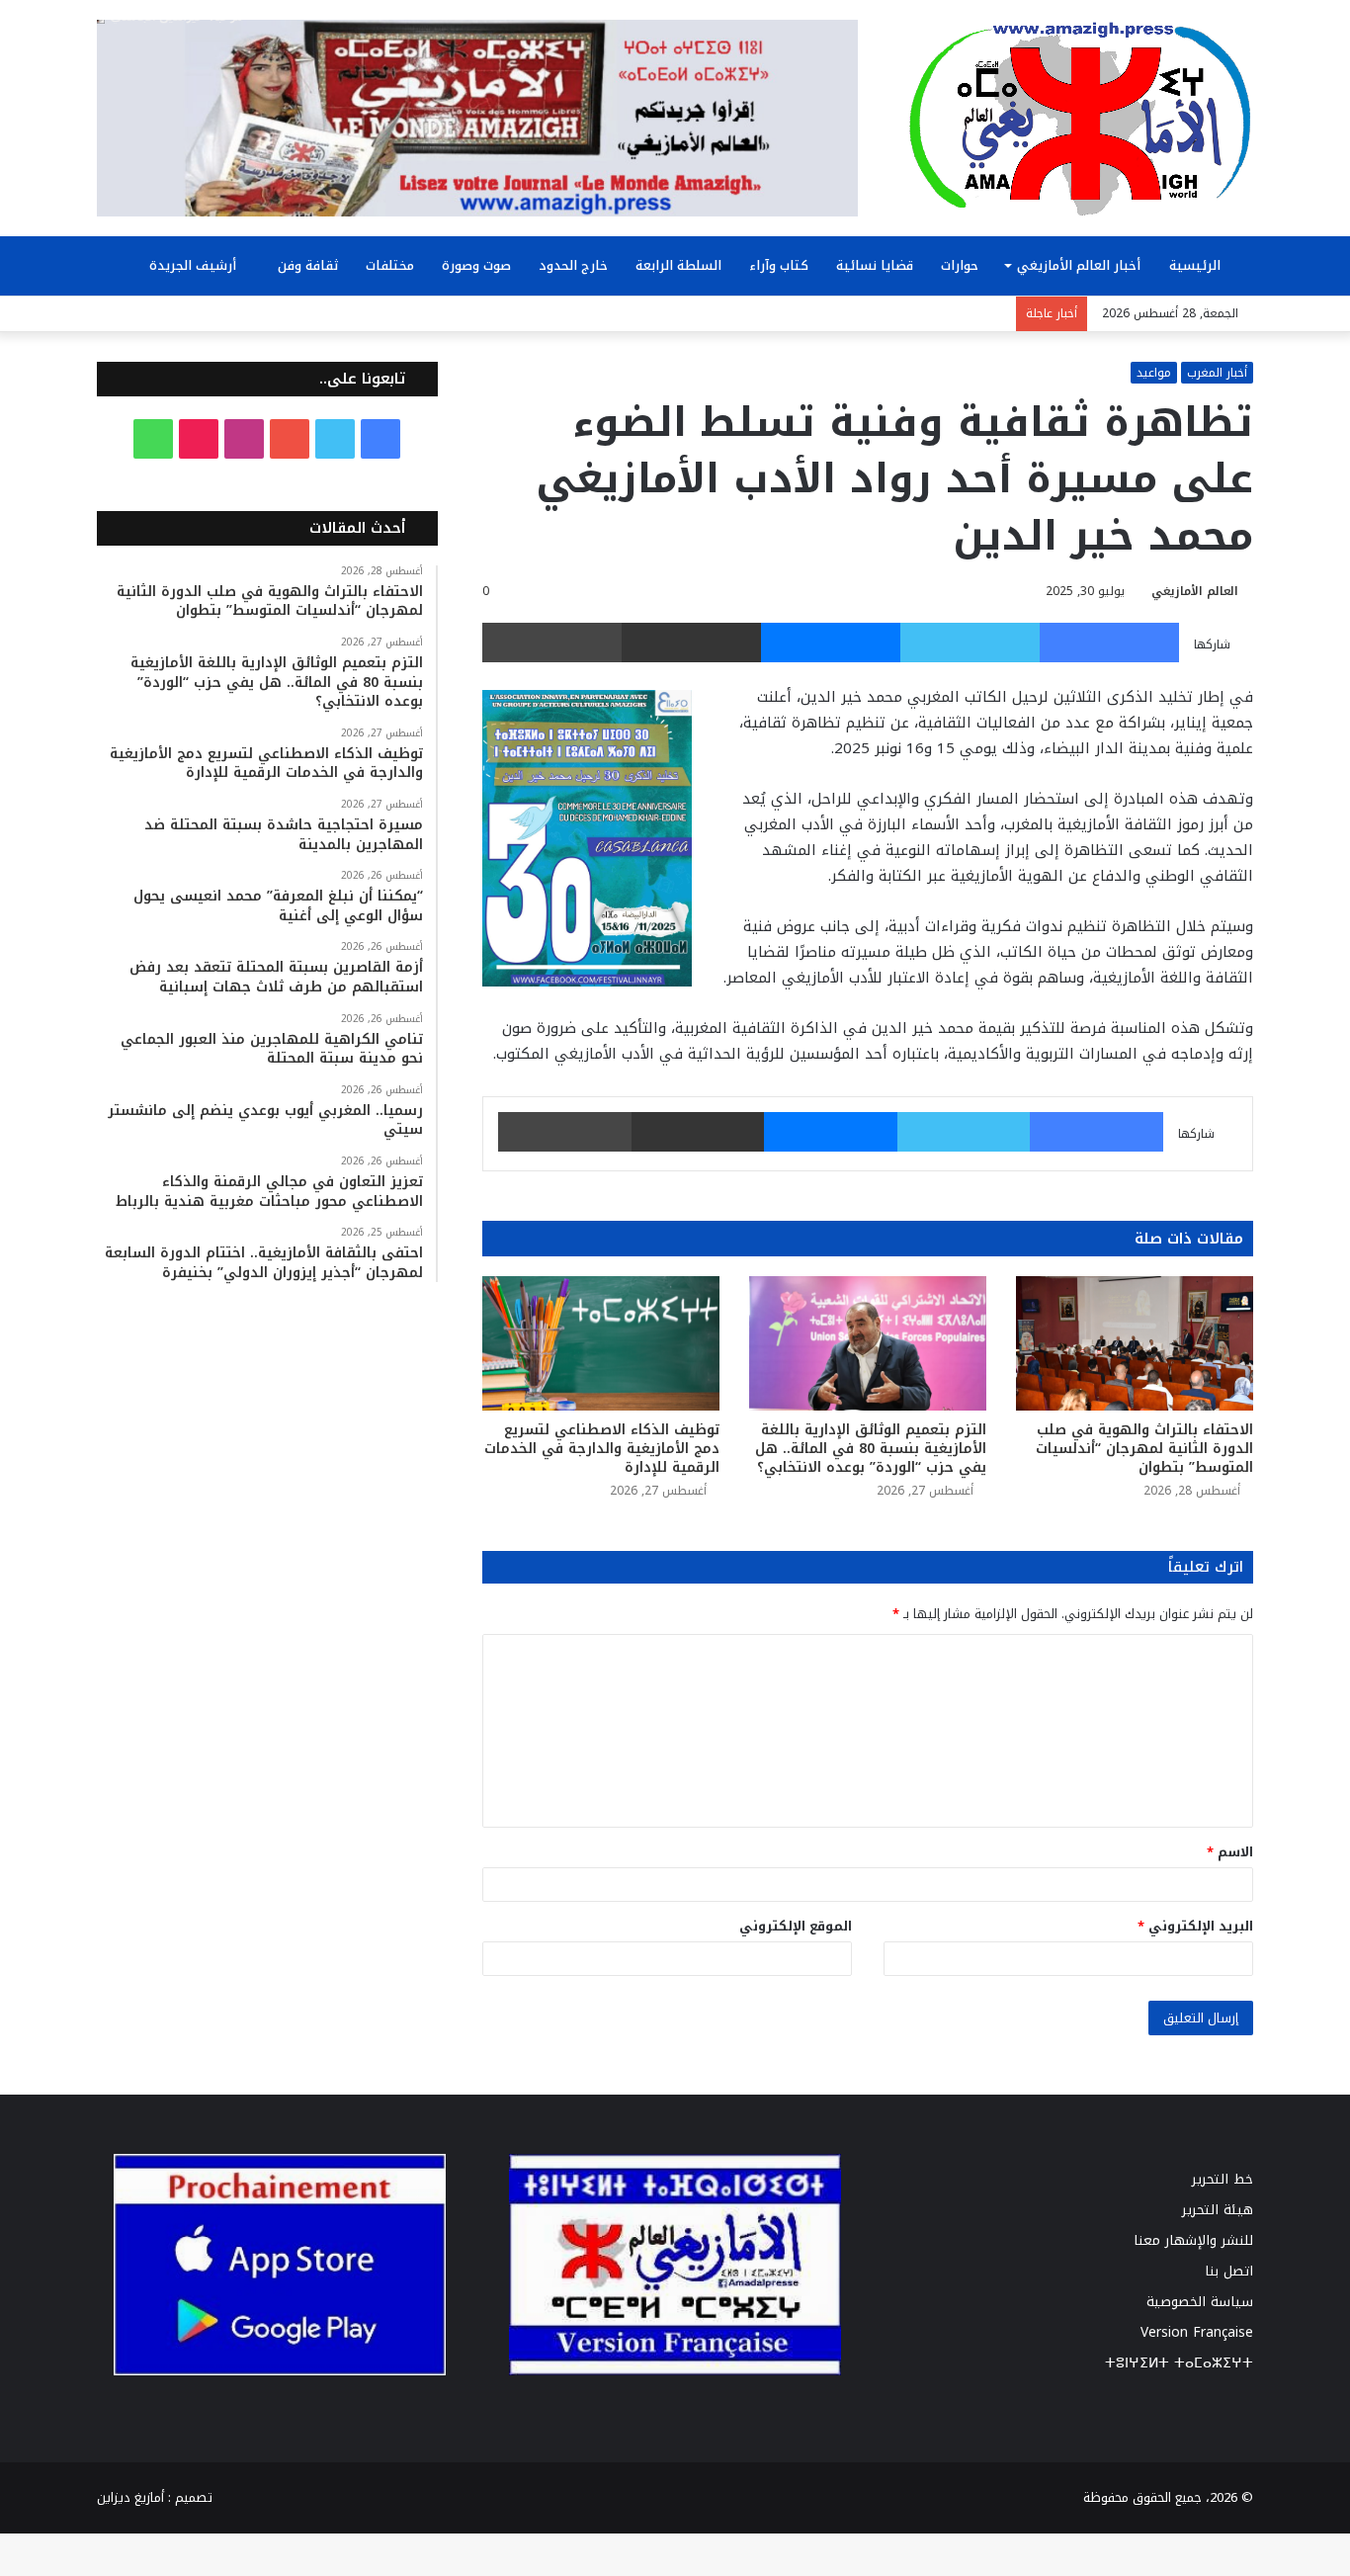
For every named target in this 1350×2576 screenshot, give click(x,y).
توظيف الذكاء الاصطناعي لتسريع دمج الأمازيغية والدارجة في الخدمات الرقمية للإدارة (602, 1449)
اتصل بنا (1229, 2271)
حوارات (960, 265)
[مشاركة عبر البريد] (691, 643)
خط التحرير (1223, 2179)
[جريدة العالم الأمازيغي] (1080, 118)
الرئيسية (1197, 265)
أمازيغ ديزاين (130, 2497)
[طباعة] (552, 643)
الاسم (1230, 1852)
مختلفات (390, 265)
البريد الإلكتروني (1195, 1926)
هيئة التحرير (1218, 2210)
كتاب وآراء (779, 265)
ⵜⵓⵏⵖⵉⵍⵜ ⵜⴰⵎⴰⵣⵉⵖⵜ (1179, 2363)
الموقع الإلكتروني (796, 1926)
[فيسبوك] (1109, 643)
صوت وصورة (476, 265)
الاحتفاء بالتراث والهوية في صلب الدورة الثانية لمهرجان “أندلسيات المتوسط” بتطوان (1144, 1449)
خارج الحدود (573, 265)
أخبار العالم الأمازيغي (1079, 265)
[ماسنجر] (831, 643)
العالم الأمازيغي (1195, 591)
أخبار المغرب (1217, 373)
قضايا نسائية (875, 265)
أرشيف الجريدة (195, 265)
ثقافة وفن (308, 265)
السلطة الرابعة (678, 265)
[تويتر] (970, 643)
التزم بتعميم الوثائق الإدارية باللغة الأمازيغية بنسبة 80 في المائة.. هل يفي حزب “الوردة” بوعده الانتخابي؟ (871, 1449)
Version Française (1197, 2332)
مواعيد (1154, 373)
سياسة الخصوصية (1200, 2302)
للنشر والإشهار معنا (1193, 2240)
